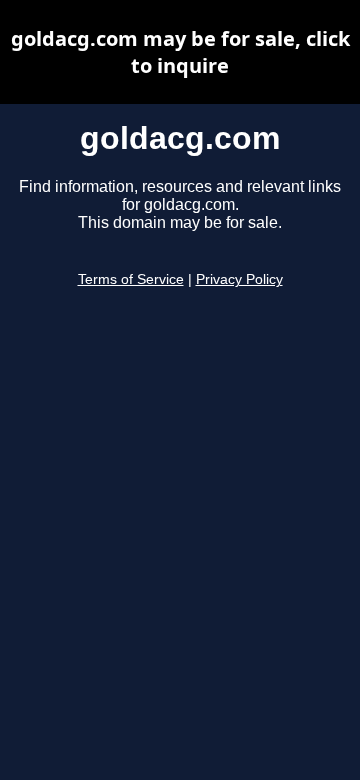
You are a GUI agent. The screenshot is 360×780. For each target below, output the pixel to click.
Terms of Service (131, 279)
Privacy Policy (239, 279)
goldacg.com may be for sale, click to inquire (180, 52)
